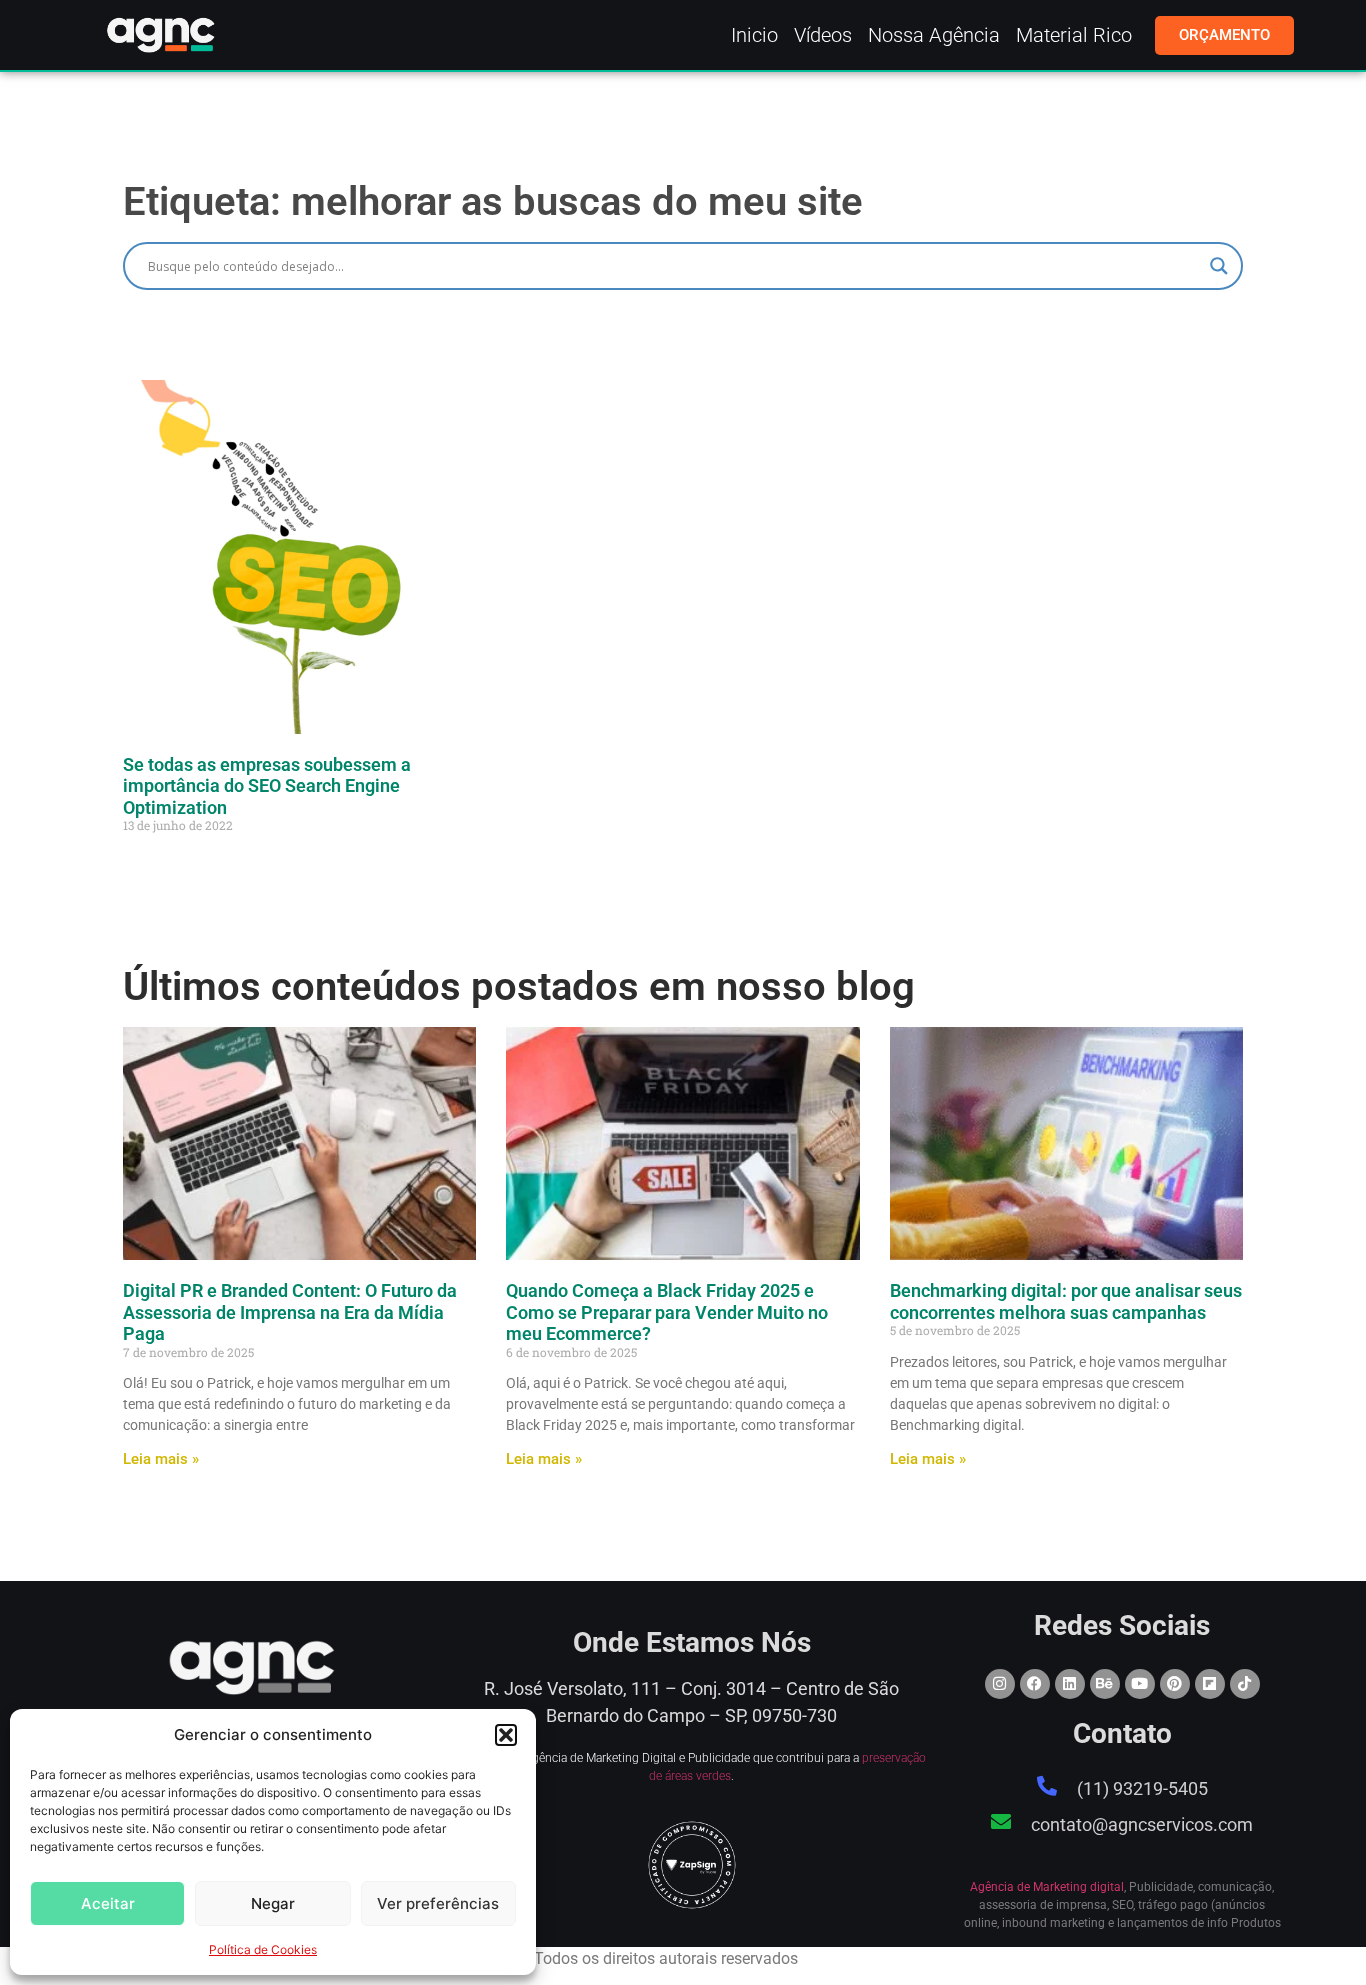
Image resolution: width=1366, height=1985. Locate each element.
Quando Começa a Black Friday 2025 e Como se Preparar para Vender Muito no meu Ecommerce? (667, 1312)
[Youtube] (1140, 1684)
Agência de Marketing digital (1047, 1887)
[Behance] (1105, 1684)
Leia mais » (161, 1459)
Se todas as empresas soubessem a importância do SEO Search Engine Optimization (267, 786)
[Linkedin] (1070, 1684)
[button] (506, 1735)
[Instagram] (1000, 1684)
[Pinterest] (1175, 1684)
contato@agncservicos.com (1142, 1824)
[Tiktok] (1245, 1684)
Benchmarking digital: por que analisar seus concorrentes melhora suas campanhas (1066, 1301)
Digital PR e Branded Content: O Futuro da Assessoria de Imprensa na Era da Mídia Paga (290, 1312)
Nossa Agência (934, 35)
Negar (273, 1903)
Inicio (754, 35)
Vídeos (823, 35)
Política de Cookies (263, 1949)
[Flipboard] (1210, 1684)
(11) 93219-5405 (1142, 1788)
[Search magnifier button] (1219, 266)
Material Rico (1074, 35)
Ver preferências (438, 1903)
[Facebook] (1035, 1684)
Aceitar (108, 1903)
